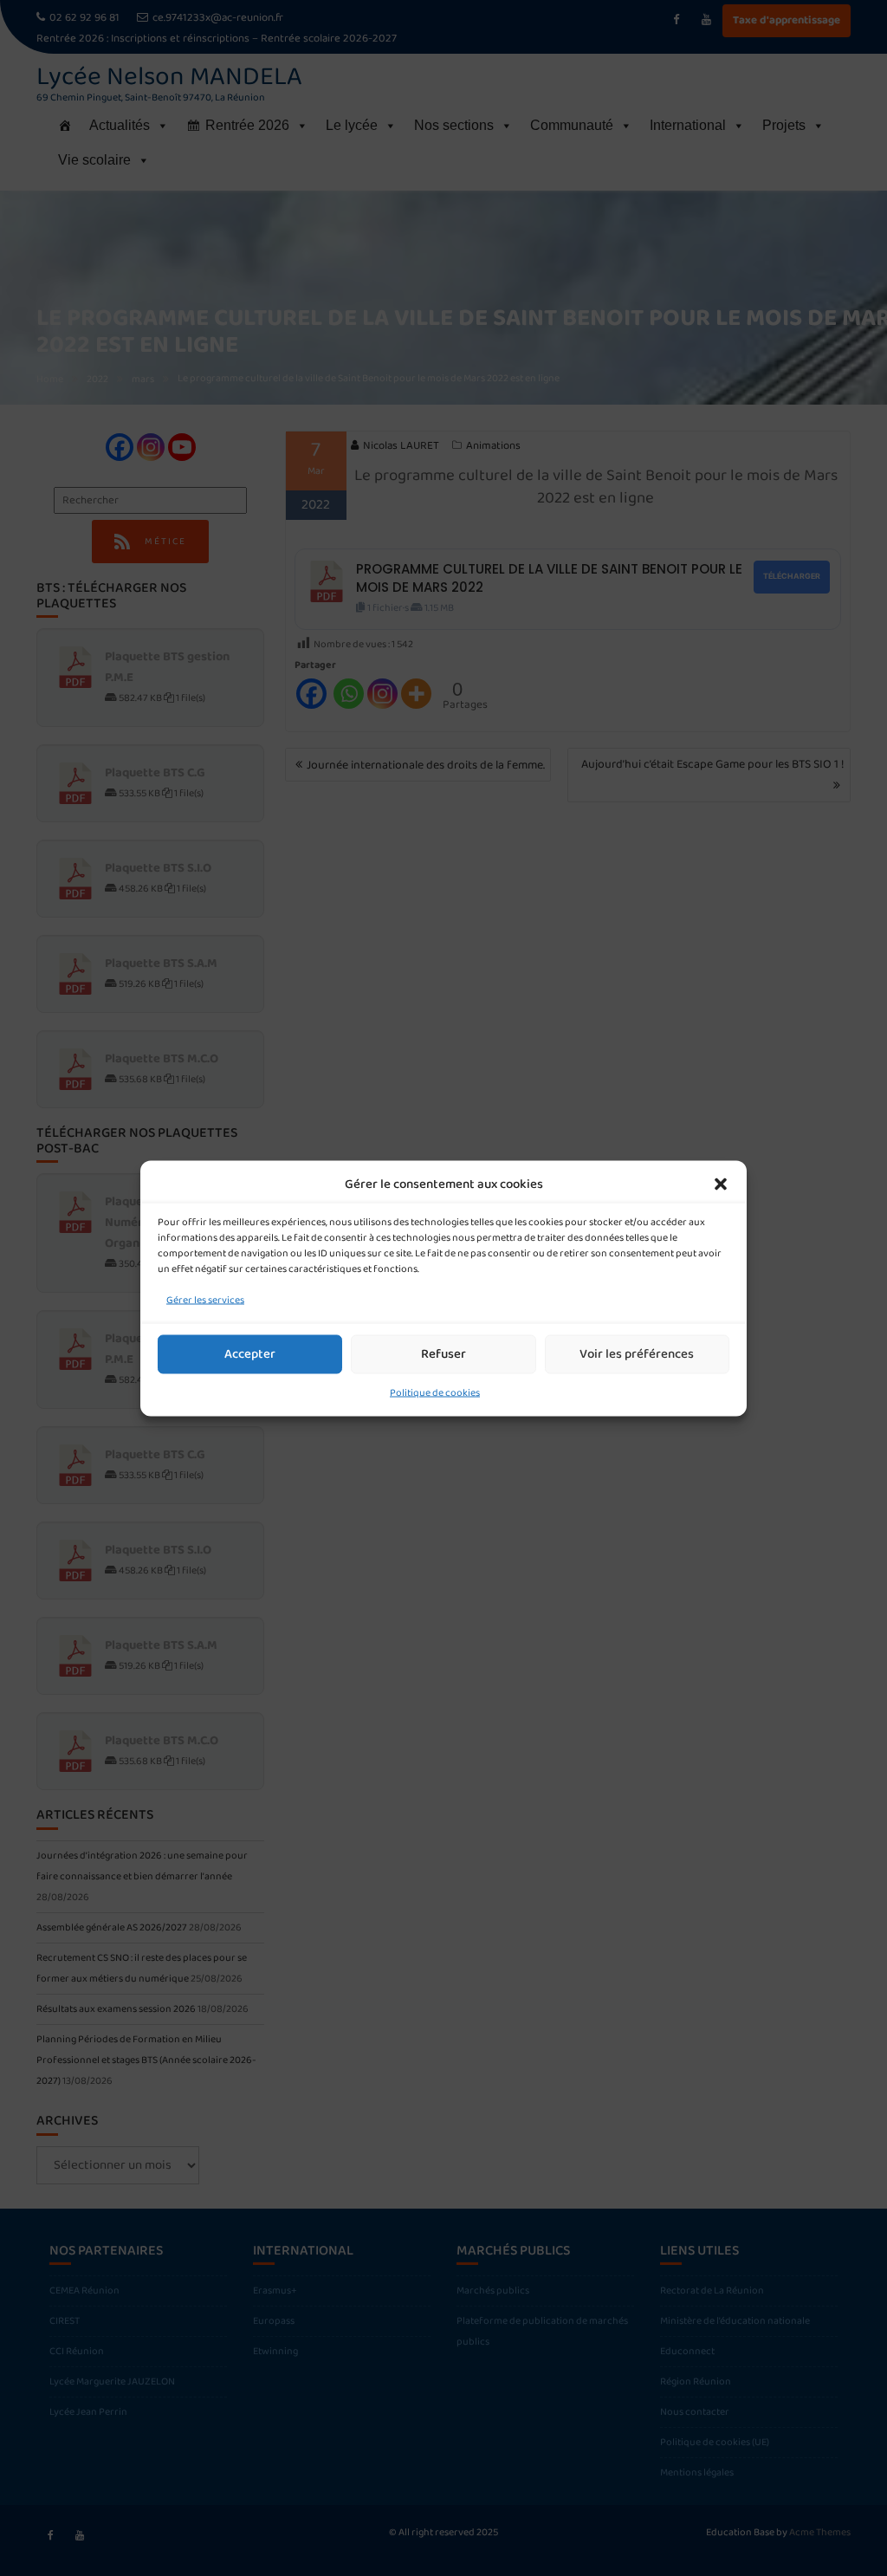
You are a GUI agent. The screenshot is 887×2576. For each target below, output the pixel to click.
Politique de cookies (435, 1392)
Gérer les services (205, 1299)
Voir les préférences (637, 1354)
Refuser (443, 1354)
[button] (721, 1184)
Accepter (250, 1354)
